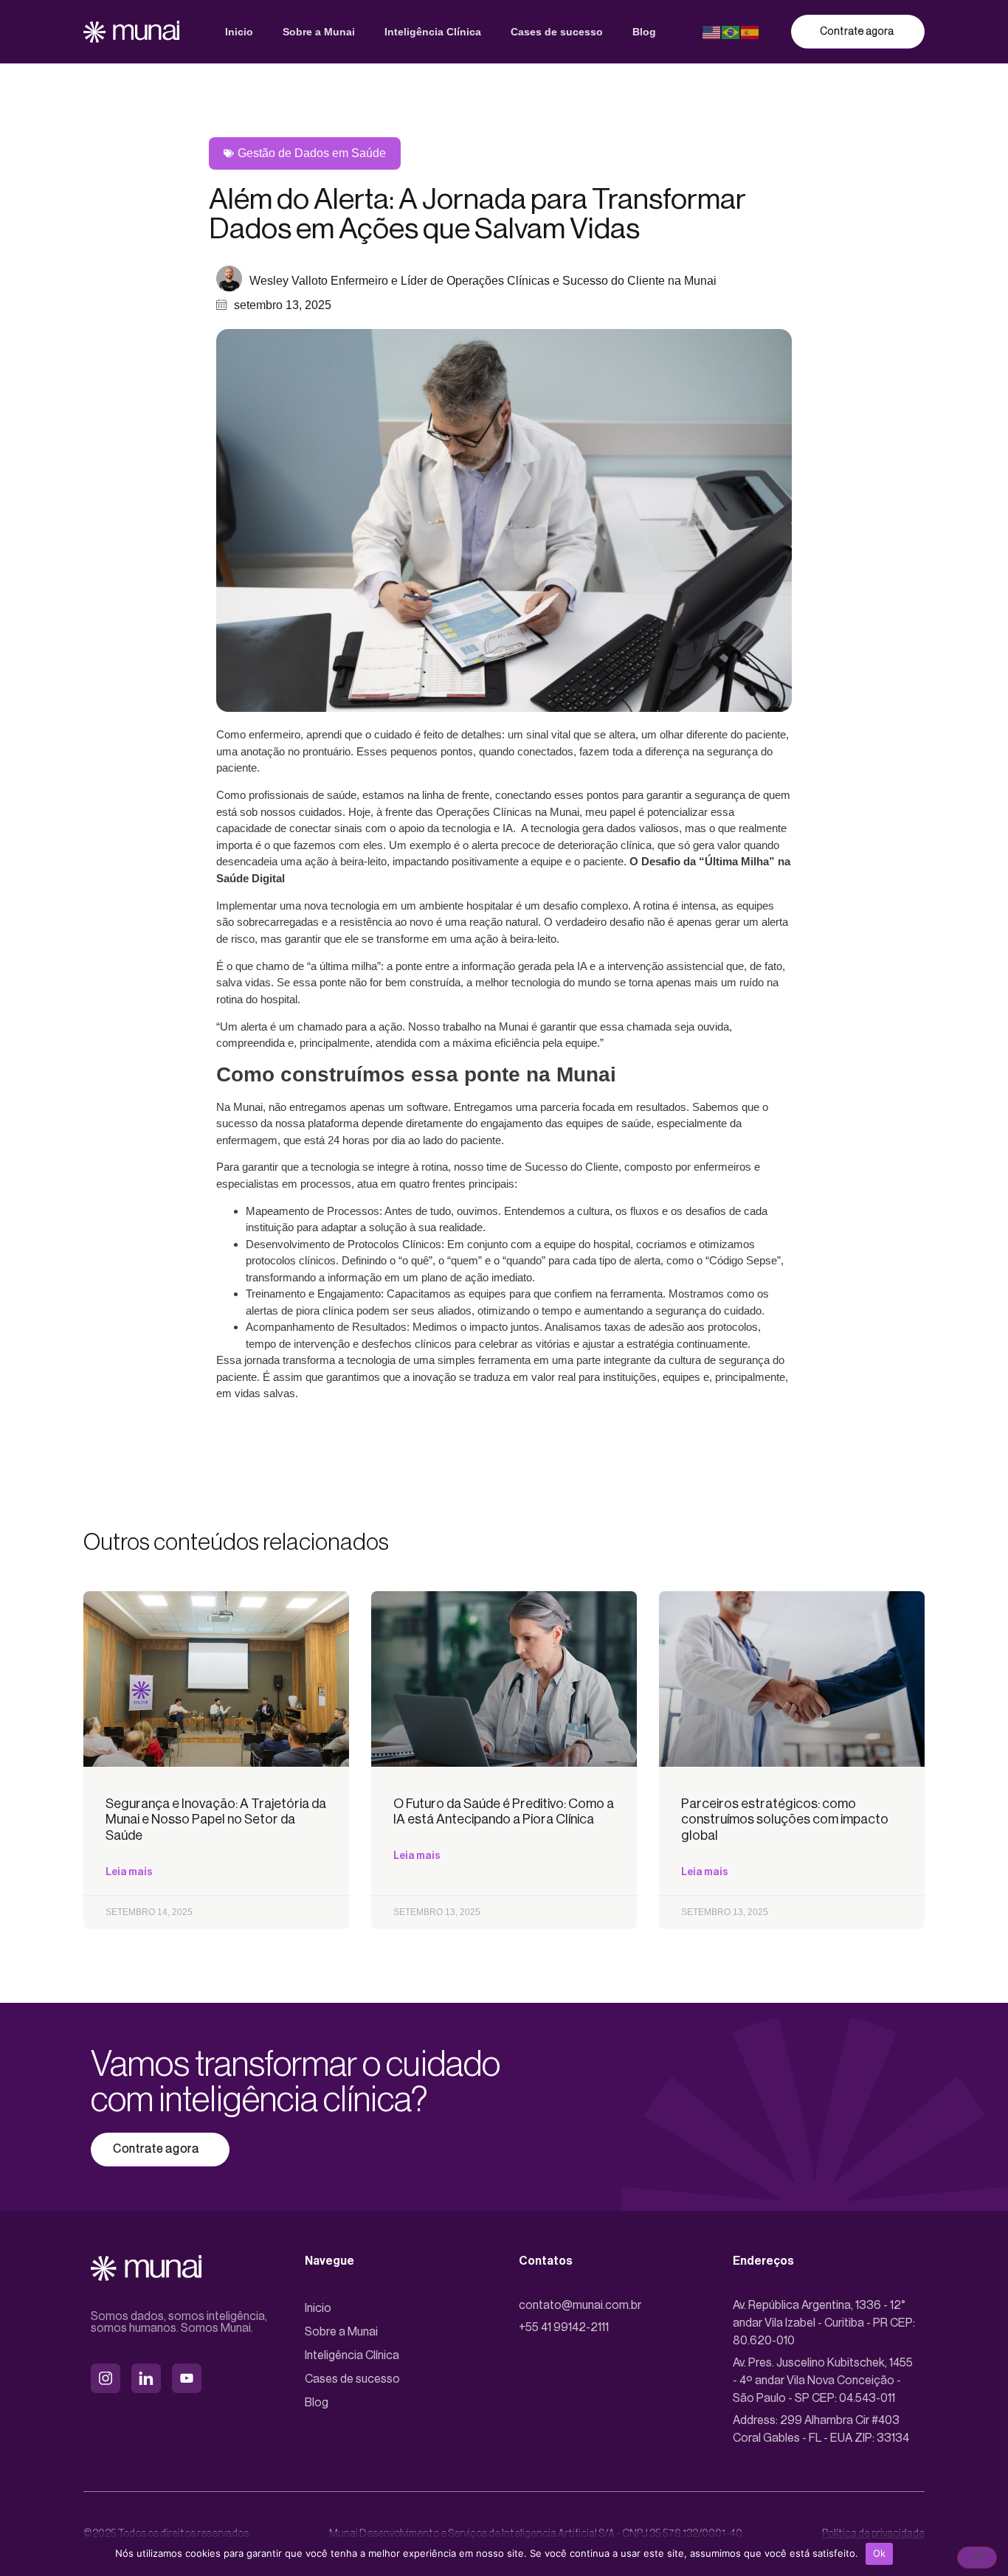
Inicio (239, 32)
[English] (712, 31)
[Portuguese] (731, 31)
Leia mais (129, 1872)
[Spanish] (750, 31)
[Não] (977, 2558)
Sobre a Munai (319, 32)
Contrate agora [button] (857, 32)
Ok (880, 2553)
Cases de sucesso (557, 32)
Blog (644, 32)
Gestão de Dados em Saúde (312, 153)
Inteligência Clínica (433, 32)
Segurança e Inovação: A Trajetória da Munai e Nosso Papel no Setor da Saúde (216, 1820)
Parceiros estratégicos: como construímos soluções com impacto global (785, 1820)
